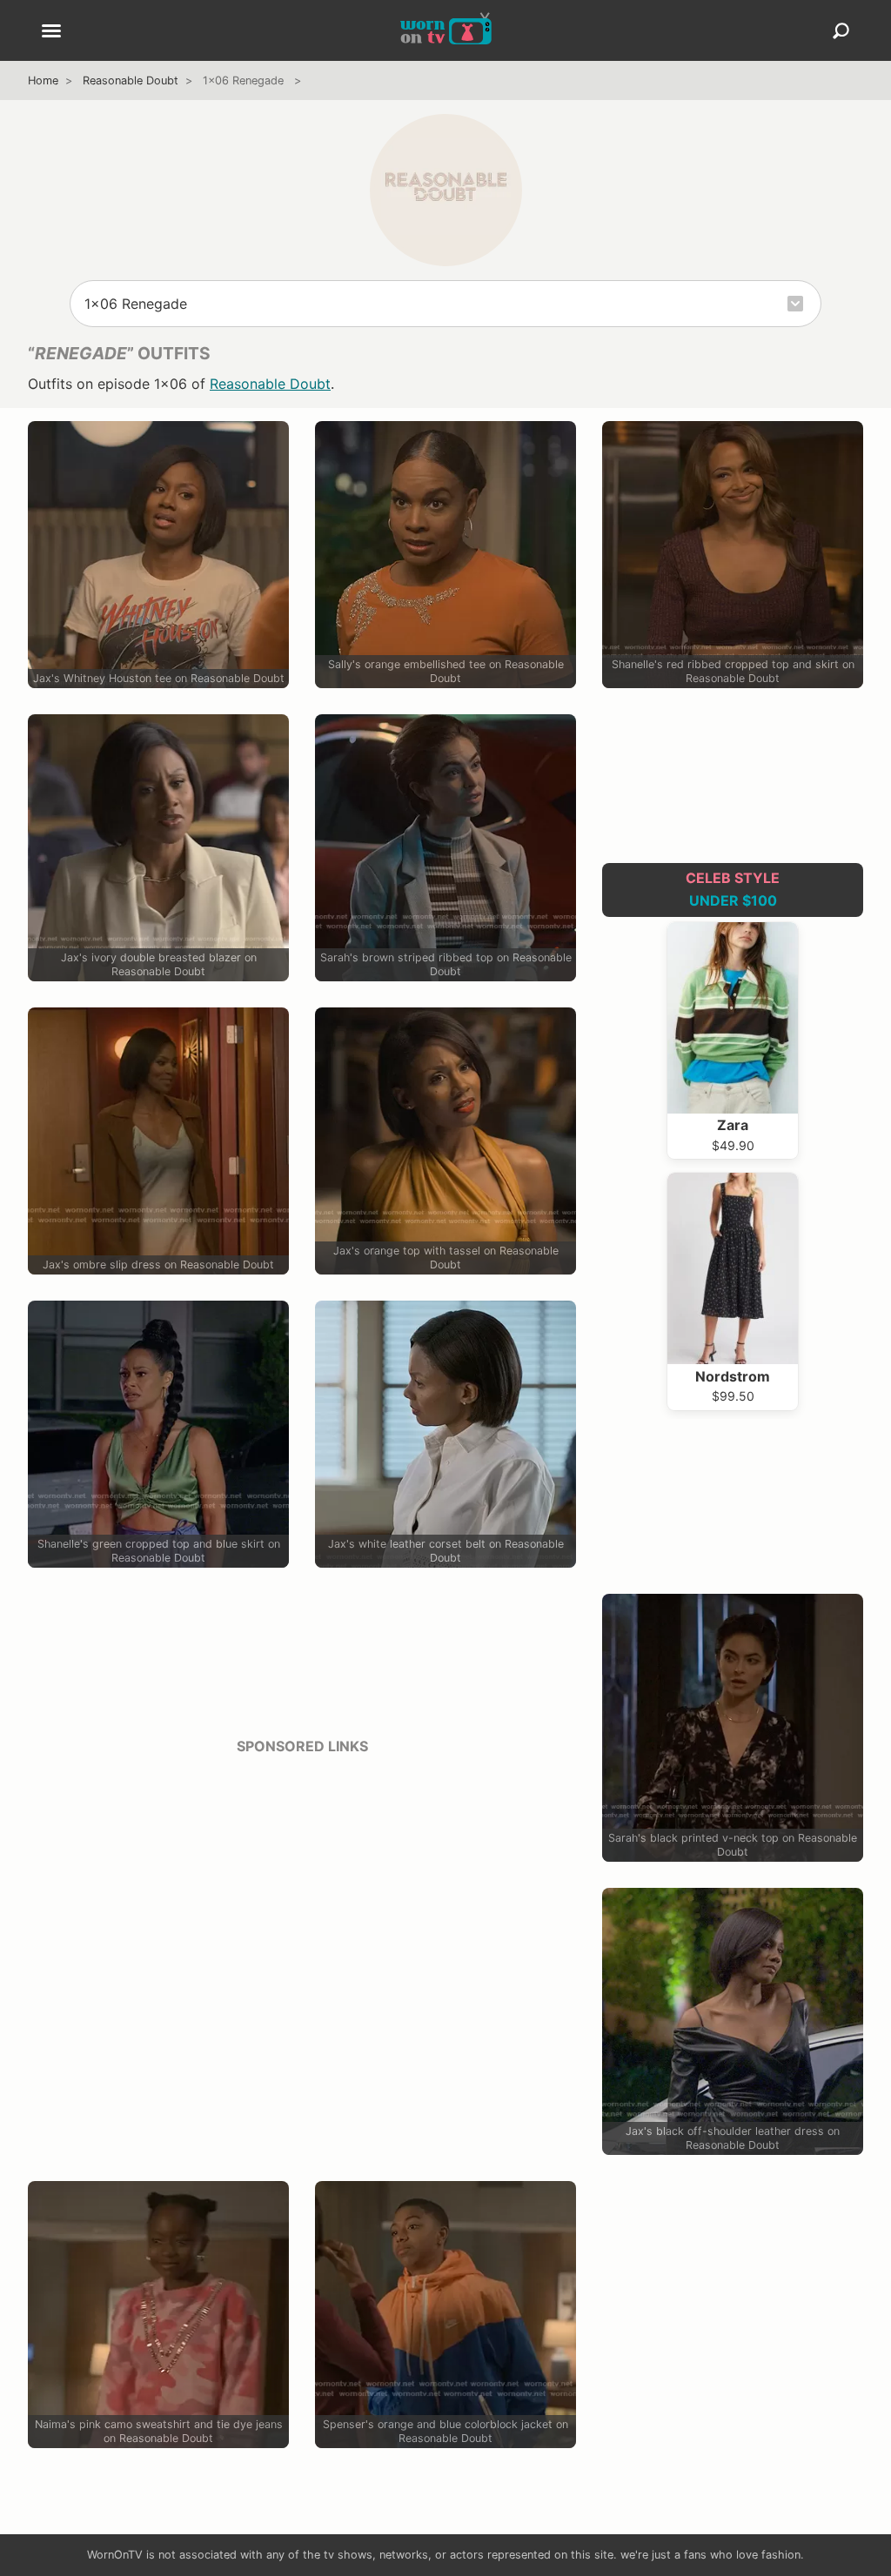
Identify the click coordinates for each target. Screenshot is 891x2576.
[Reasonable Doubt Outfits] (446, 190)
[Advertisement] (302, 1892)
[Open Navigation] (51, 32)
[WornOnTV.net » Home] (446, 30)
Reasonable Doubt (131, 80)
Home (43, 80)
